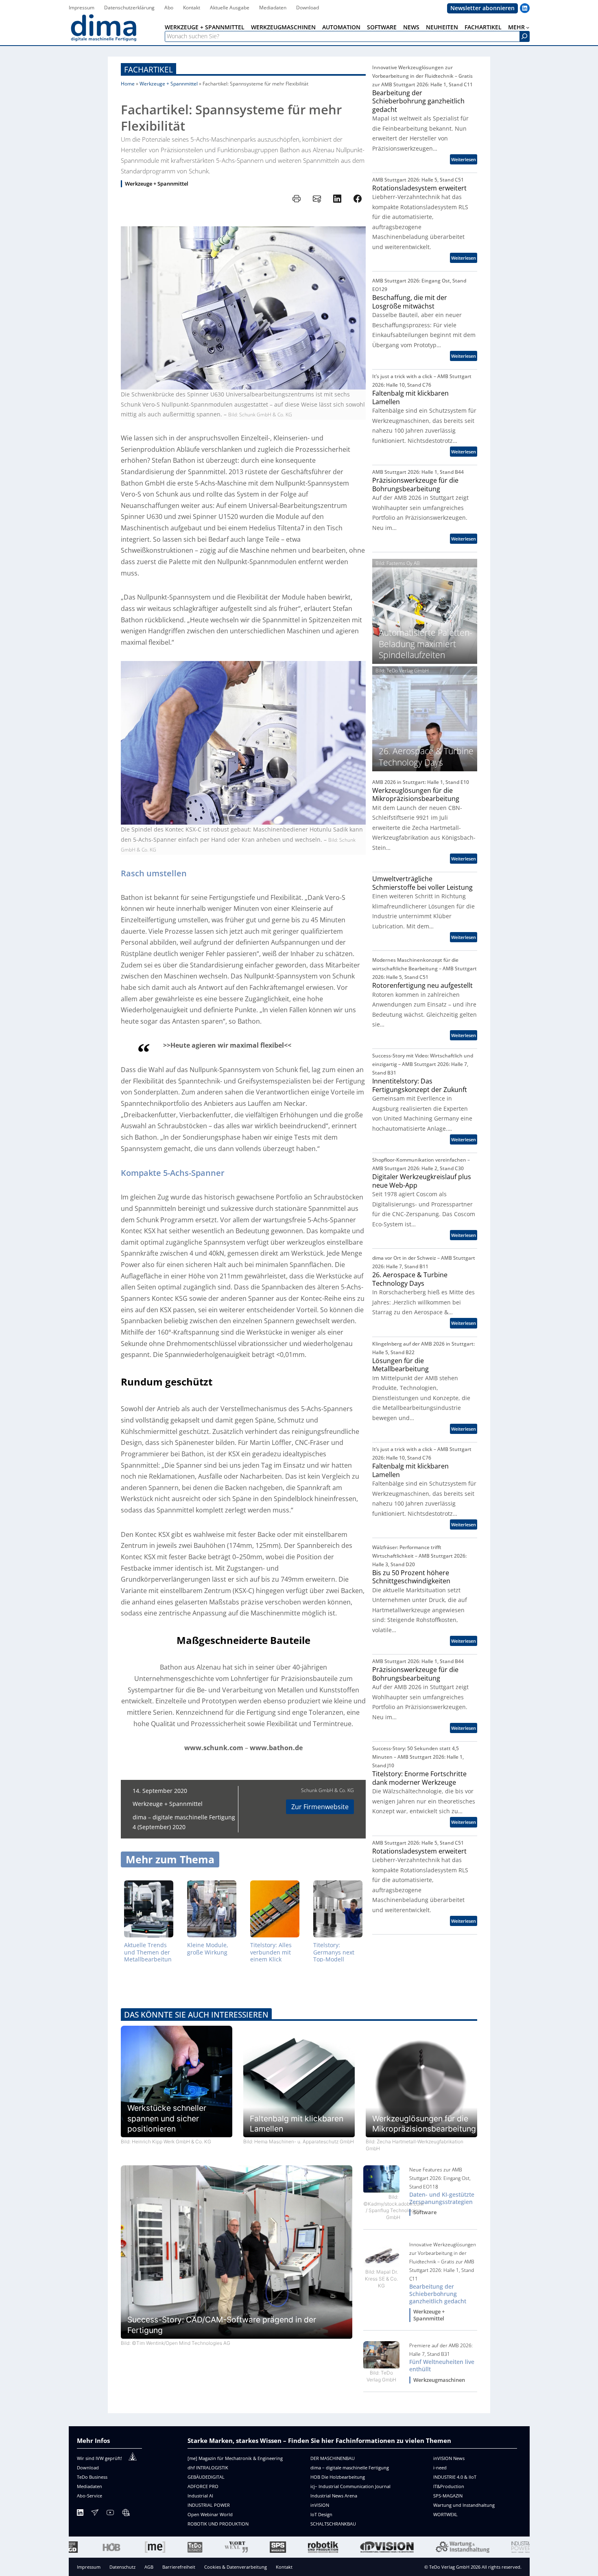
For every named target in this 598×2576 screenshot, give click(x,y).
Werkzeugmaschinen (439, 2380)
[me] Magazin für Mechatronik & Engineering (235, 2458)
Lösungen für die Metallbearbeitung (400, 1365)
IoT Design (321, 2514)
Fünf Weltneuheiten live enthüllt (442, 2366)
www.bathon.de (276, 1748)
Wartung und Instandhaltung (464, 2505)
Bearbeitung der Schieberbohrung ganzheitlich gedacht (418, 101)
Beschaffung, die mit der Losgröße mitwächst (410, 302)
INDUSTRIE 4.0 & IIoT (455, 2477)
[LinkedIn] (80, 2514)
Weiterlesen (464, 160)
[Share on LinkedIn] (337, 199)
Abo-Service (89, 2496)
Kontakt (284, 2567)
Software (425, 2212)
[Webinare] (126, 2514)
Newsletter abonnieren (482, 8)
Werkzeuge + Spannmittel (169, 84)
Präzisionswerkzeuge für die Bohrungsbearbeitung (415, 485)
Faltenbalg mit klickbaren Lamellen (410, 397)
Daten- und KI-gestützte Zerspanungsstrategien (442, 2198)
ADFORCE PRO (203, 2486)
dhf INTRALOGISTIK (208, 2468)
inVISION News (449, 2458)
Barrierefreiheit (179, 2567)
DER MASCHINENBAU (333, 2458)
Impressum (89, 2567)
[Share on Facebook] (358, 199)
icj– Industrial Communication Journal (350, 2486)
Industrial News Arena (334, 2496)
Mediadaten (89, 2486)
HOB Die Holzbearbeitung (338, 2477)
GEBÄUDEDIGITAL (206, 2477)
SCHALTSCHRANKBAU (333, 2524)
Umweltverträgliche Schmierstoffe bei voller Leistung (422, 883)
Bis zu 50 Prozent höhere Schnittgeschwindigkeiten (411, 1577)
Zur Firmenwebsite (320, 1807)
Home (128, 84)
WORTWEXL (445, 2514)
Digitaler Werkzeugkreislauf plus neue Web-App (422, 1181)
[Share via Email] (317, 199)
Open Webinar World (210, 2514)
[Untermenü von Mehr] (528, 27)
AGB (149, 2567)
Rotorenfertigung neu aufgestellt (422, 986)
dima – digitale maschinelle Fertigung (350, 2468)
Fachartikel (148, 69)
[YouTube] (110, 2514)
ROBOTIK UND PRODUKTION (218, 2524)
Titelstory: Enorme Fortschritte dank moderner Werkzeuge (419, 1778)
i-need (440, 2468)
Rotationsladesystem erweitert (419, 188)
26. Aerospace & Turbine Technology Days (410, 1279)
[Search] (524, 36)
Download (88, 2468)
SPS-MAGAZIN (448, 2496)
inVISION (320, 2505)
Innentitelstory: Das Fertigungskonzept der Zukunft (420, 1085)
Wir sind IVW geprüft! (99, 2458)
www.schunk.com (214, 1748)
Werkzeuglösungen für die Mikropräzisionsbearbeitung (416, 795)
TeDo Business (92, 2477)
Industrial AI (200, 2496)
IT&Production (449, 2486)
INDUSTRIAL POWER (209, 2505)
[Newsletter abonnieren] (95, 2514)
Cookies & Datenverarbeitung (236, 2567)
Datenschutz (122, 2567)
